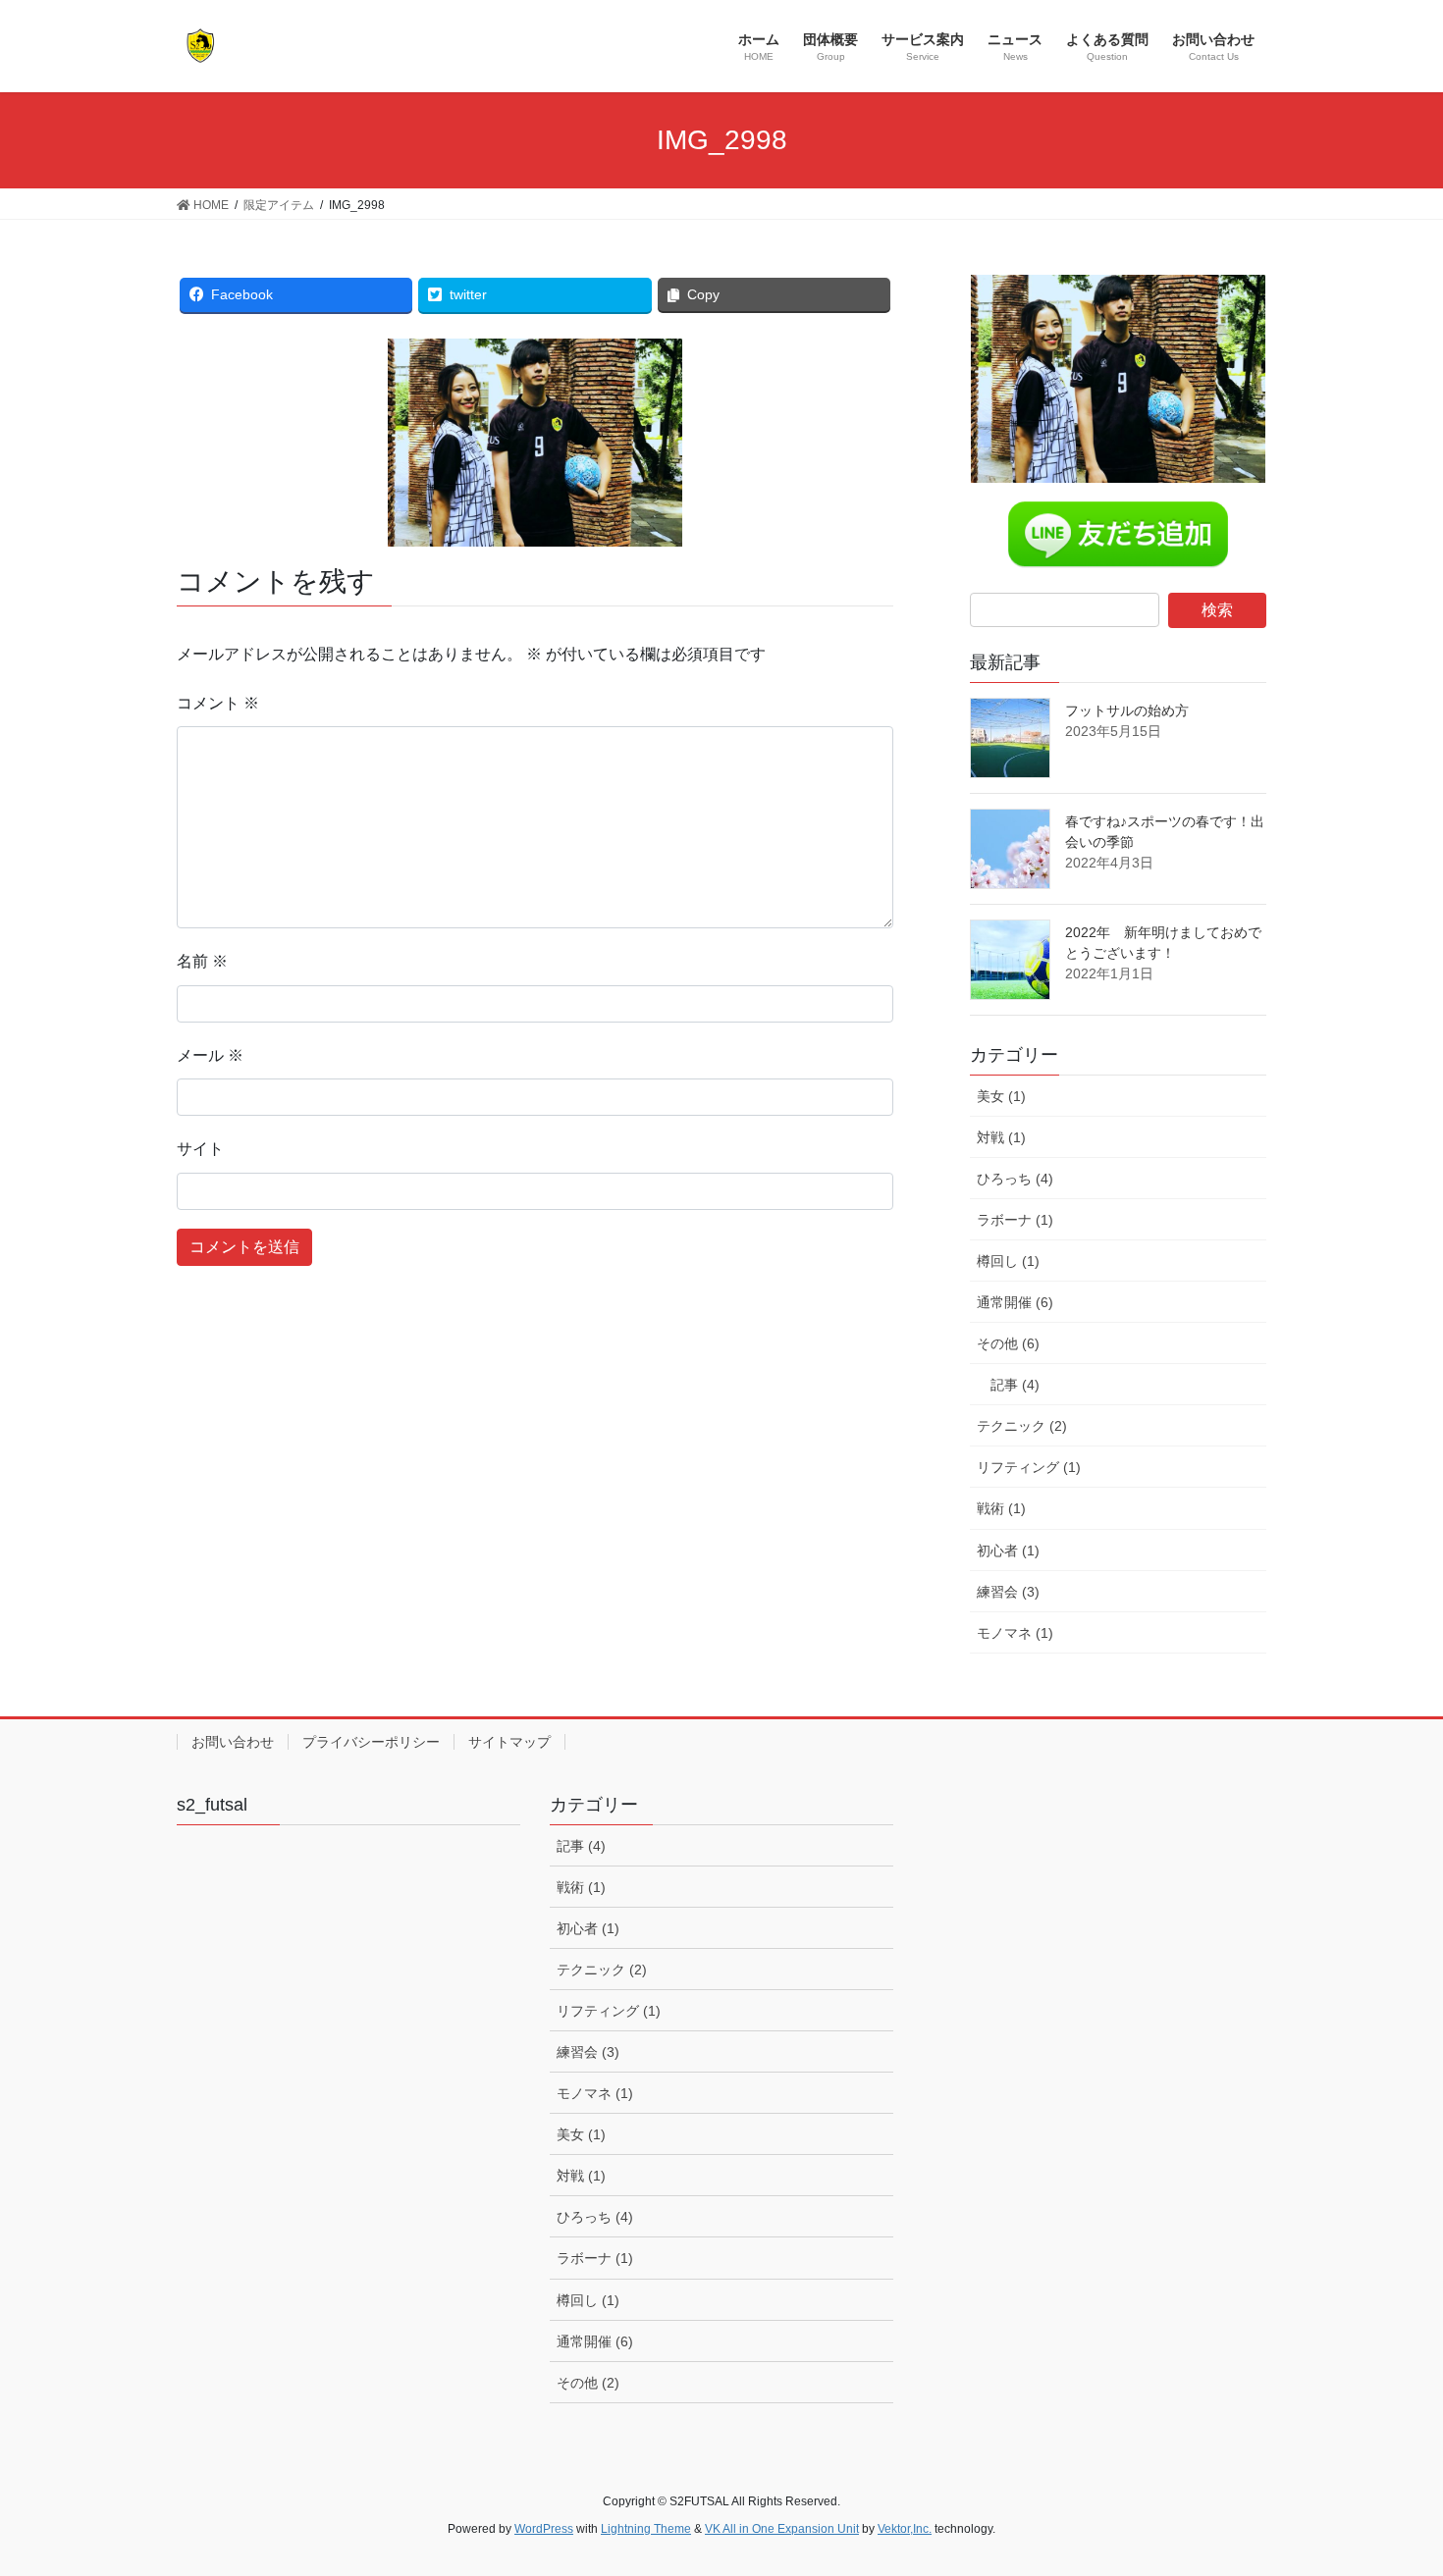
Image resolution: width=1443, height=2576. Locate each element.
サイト (200, 1149)
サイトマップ (509, 1742)
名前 (202, 961)
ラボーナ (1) (1015, 1220)
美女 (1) (1001, 1096)
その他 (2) (588, 2383)
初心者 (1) (1008, 1551)
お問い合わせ (233, 1742)
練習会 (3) (1008, 1592)
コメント (218, 703)
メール (210, 1055)
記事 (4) (1015, 1385)
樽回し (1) (1008, 1261)
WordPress (544, 2529)
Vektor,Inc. (905, 2529)
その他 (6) (1008, 1343)
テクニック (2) (1022, 1426)
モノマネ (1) (1015, 1633)
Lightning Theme (646, 2529)
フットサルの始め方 (1127, 710)
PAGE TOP (1391, 2481)
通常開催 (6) (1015, 1302)
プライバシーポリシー (371, 1742)
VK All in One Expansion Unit (782, 2529)
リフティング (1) (1029, 1467)
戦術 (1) (1001, 1508)
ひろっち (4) (1015, 1179)
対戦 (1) (1001, 1137)
